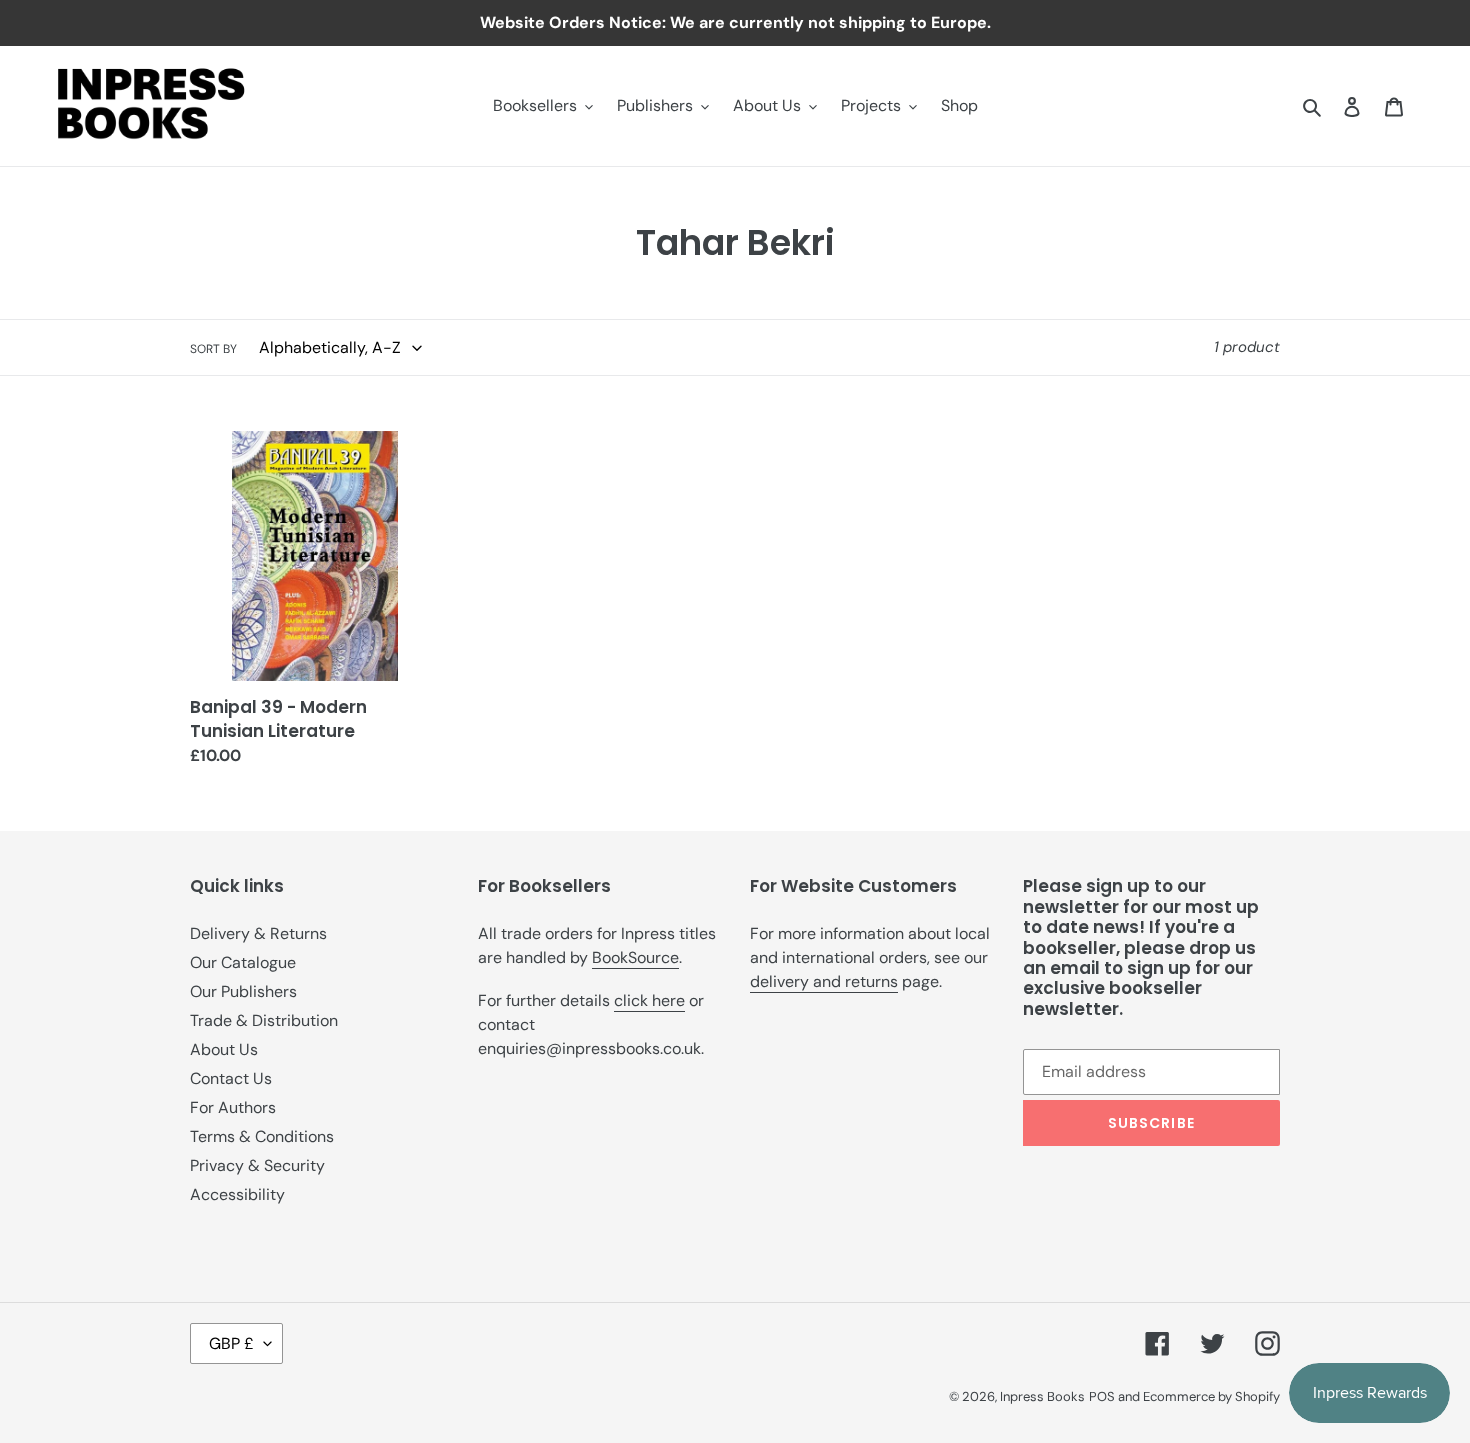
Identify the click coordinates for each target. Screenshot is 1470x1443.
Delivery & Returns (258, 933)
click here (649, 1000)
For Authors (233, 1107)
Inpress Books (1042, 1396)
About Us (224, 1049)
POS (1102, 1396)
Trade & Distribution (264, 1020)
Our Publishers (243, 991)
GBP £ (231, 1343)
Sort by (213, 349)
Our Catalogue (243, 962)
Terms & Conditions (262, 1136)
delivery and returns (824, 981)
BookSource (635, 957)
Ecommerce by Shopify (1211, 1396)
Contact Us (231, 1078)
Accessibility (237, 1194)
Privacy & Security (257, 1165)
